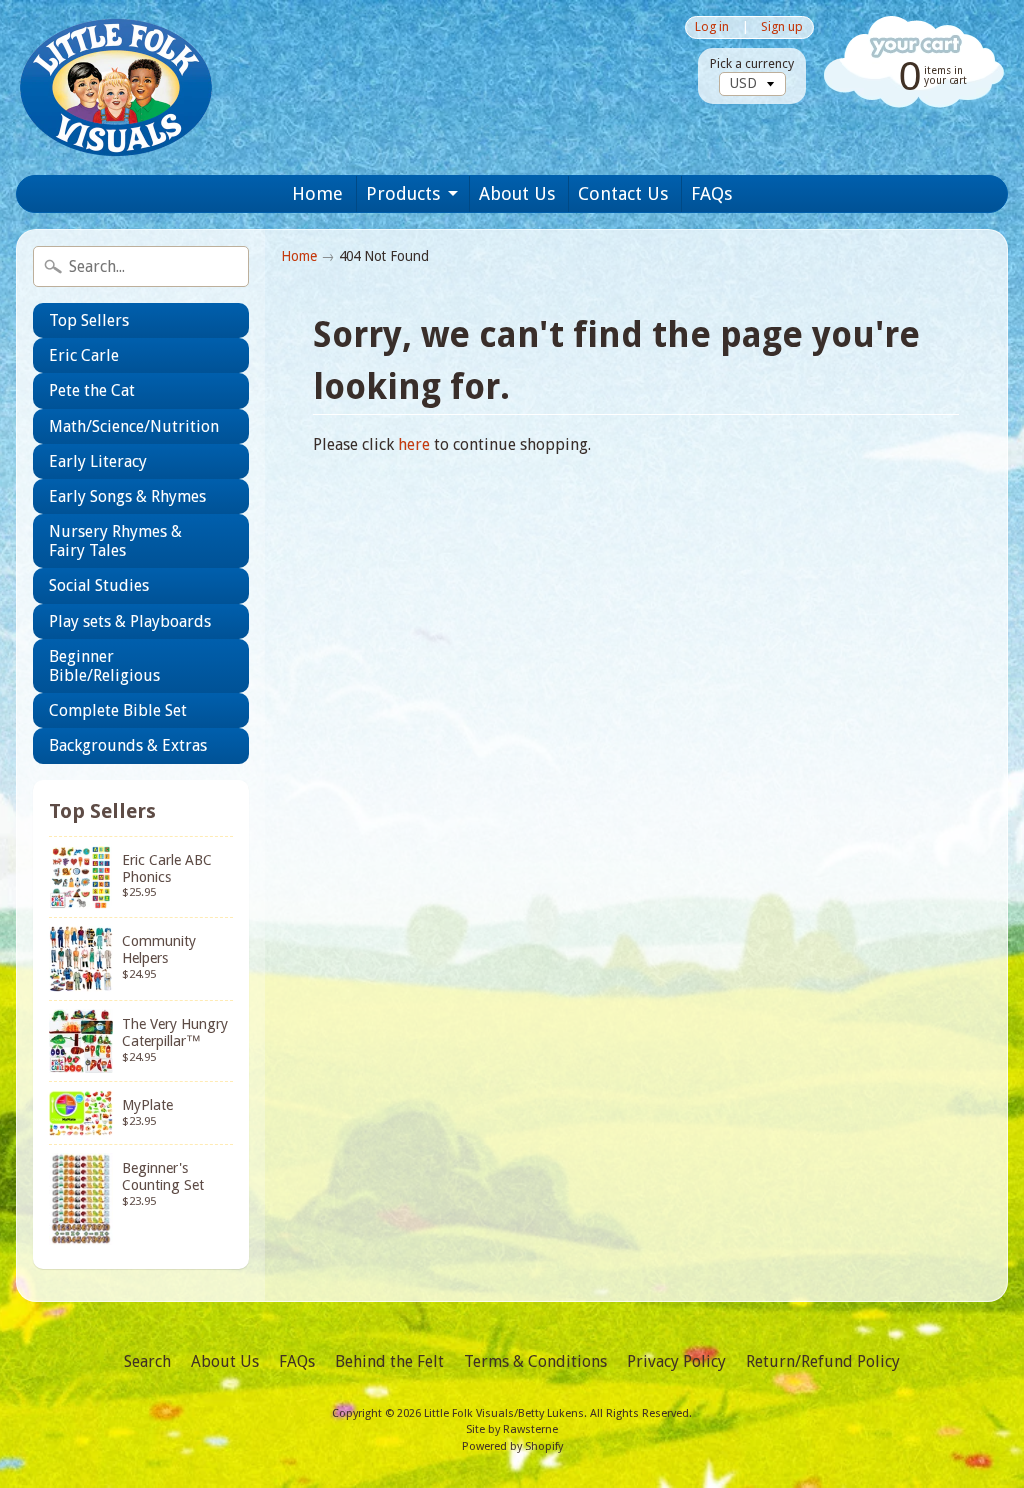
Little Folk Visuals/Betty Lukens (504, 1413)
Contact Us (623, 193)
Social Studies (99, 585)
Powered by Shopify (512, 1446)
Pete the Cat (92, 390)
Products (403, 193)
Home (317, 193)
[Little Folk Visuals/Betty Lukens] (116, 87)
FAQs (711, 193)
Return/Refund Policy (823, 1361)
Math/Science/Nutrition (134, 426)
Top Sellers (89, 320)
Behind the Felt (389, 1361)
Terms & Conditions (535, 1361)
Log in (712, 27)
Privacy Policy (676, 1361)
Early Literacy (98, 461)
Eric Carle (84, 355)
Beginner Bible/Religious (104, 666)
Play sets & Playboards (130, 621)
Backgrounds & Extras (128, 745)
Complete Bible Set (118, 710)
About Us (517, 193)
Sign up (782, 27)
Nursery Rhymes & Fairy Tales (115, 541)
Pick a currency (752, 63)
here (414, 444)
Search (147, 1361)
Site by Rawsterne (512, 1429)
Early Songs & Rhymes (127, 496)
